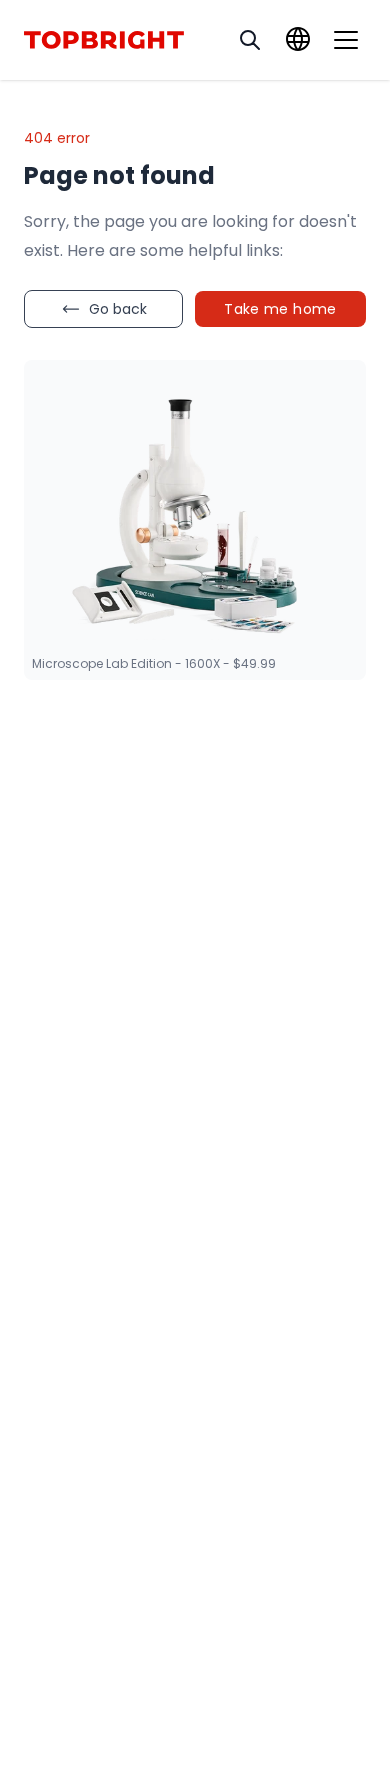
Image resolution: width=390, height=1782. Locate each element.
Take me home (280, 309)
